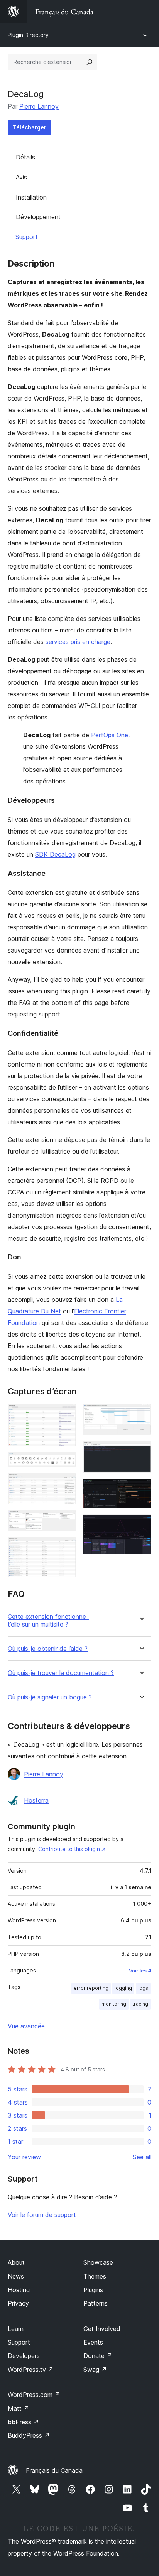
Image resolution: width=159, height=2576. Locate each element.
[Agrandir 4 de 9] (66, 1521)
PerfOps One (110, 735)
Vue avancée (26, 2026)
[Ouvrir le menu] (147, 12)
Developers (24, 2356)
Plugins (93, 2290)
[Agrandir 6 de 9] (141, 1414)
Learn (16, 2329)
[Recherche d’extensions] (90, 62)
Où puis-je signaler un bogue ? (50, 1697)
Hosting (19, 2290)
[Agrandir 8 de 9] (141, 1489)
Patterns (96, 2303)
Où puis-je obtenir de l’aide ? (48, 1649)
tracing (140, 2004)
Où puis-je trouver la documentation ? (61, 1673)
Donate (98, 2356)
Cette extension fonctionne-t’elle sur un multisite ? (48, 1620)
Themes (95, 2276)
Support (27, 237)
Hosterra (36, 1800)
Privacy (18, 2303)
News (16, 2276)
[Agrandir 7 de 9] (141, 1451)
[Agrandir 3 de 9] (66, 1484)
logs (143, 1988)
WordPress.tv (31, 2370)
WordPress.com (34, 2395)
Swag (95, 2370)
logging (123, 1988)
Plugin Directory (28, 35)
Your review (24, 2157)
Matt (19, 2408)
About (16, 2262)
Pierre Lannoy (39, 106)
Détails (25, 157)
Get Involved (102, 2329)
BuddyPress (29, 2435)
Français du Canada (54, 2470)
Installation (31, 197)
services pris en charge (78, 642)
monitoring (114, 2004)
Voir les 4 (140, 1971)
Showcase (98, 2262)
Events (93, 2342)
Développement (38, 217)
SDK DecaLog (55, 854)
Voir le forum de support (42, 2215)
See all (142, 2157)
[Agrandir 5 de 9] (66, 1548)
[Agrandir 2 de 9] (66, 1463)
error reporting (91, 1988)
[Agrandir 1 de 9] (66, 1414)
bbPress (23, 2422)
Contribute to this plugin (69, 1849)
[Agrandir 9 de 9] (141, 1525)
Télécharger (30, 127)
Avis (21, 177)
